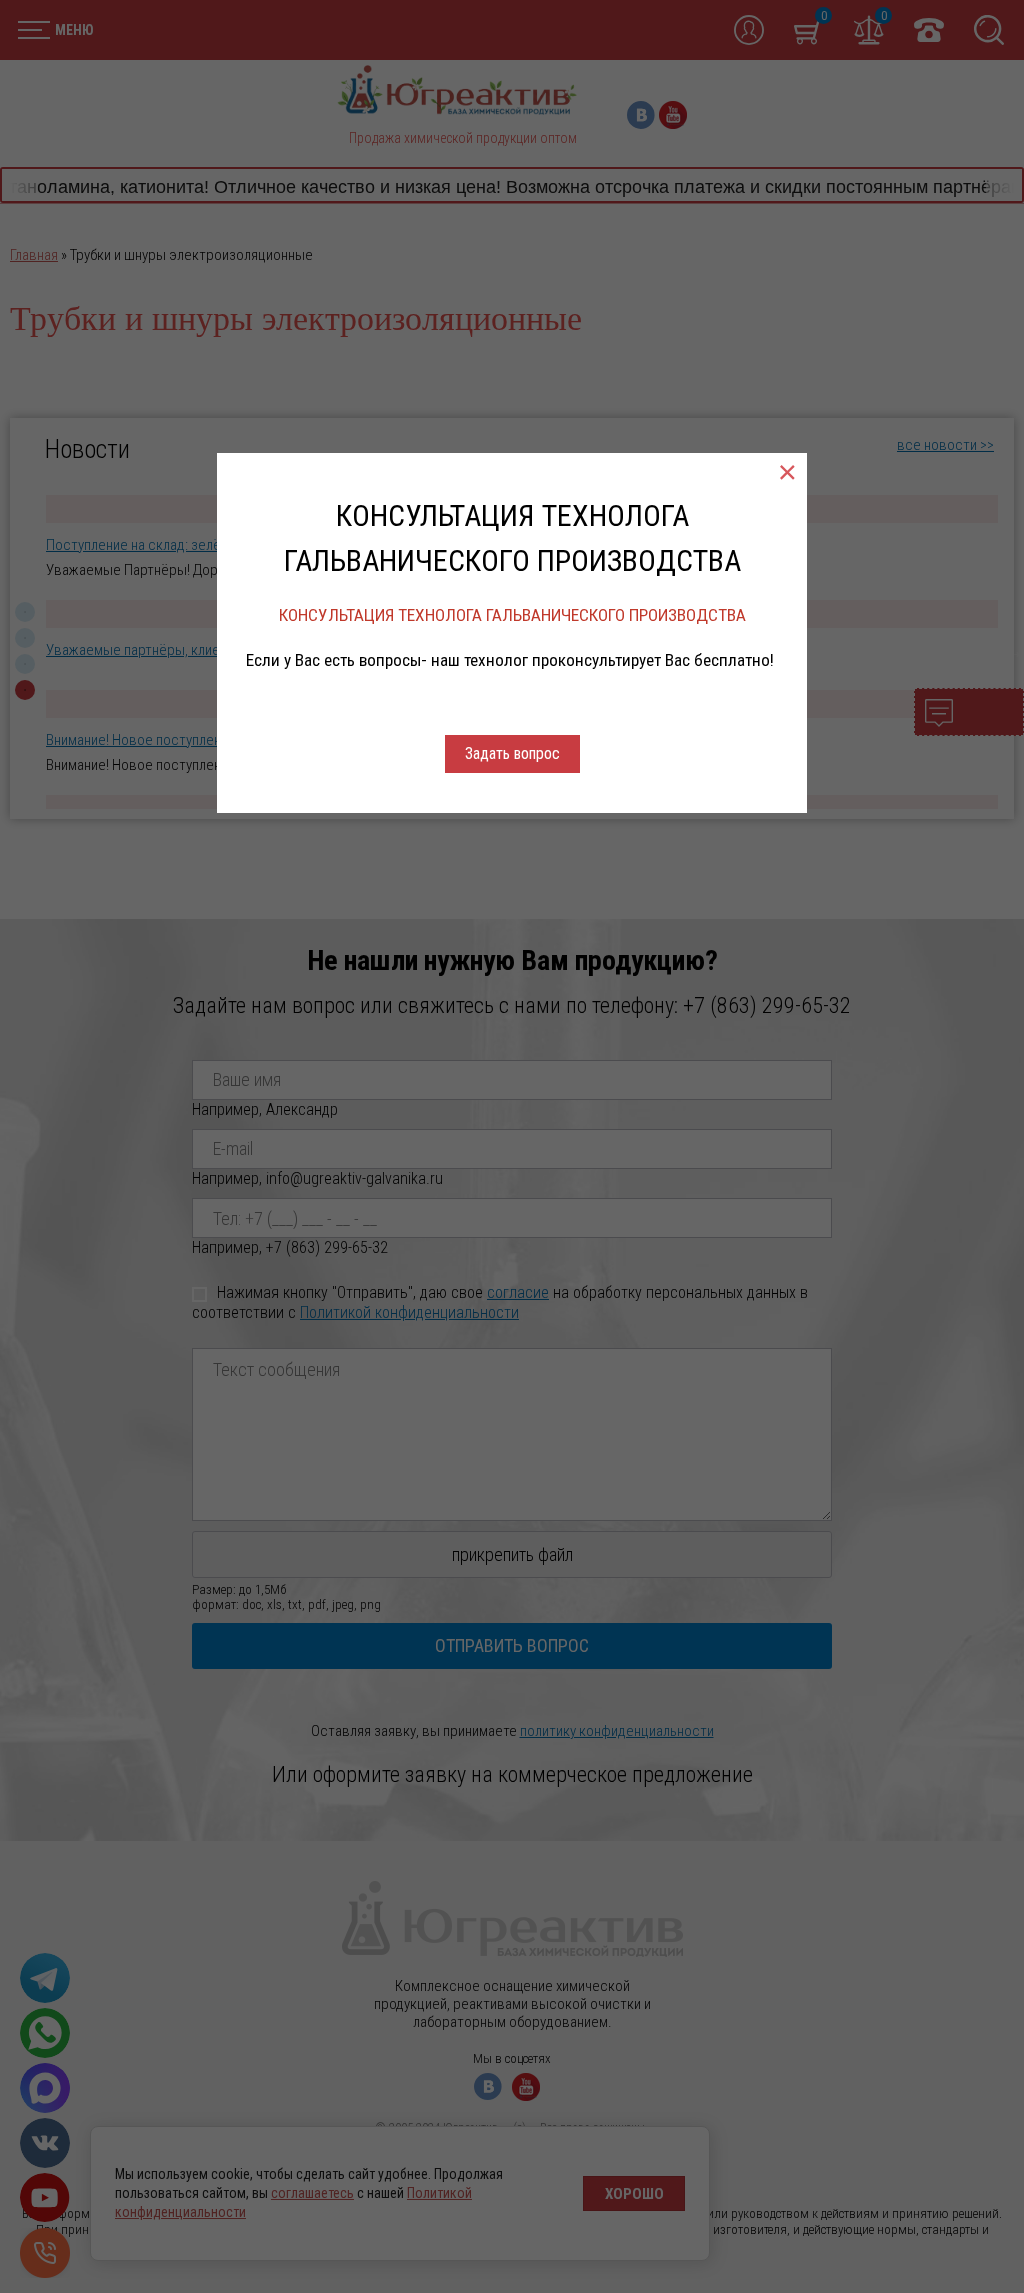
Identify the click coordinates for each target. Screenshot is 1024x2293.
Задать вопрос (512, 753)
